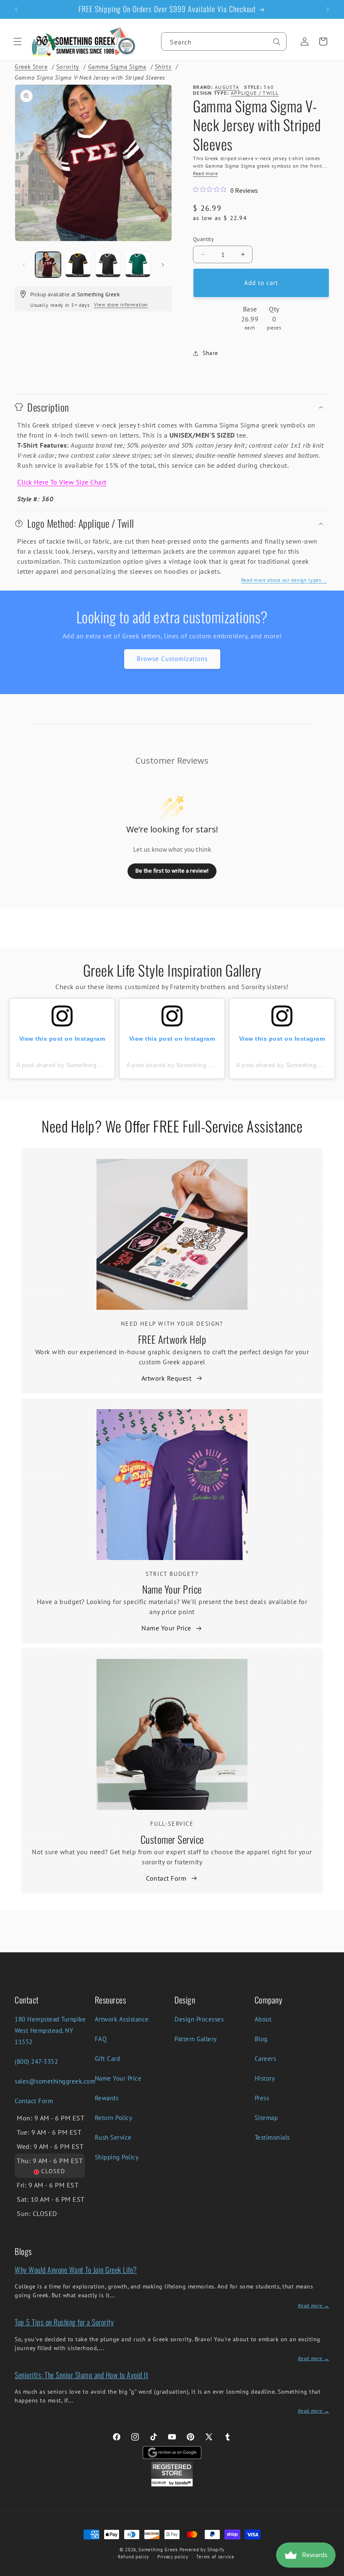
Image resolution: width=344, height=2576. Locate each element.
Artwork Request (167, 1378)
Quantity (203, 239)
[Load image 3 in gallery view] (108, 265)
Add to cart (261, 283)
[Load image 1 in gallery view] (48, 265)
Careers (266, 2059)
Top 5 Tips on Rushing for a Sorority (64, 2322)
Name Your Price (172, 1589)
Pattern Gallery (196, 2039)
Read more (205, 173)
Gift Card (108, 2059)
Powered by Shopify (202, 2550)
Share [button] (210, 353)
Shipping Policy (117, 2157)
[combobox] (224, 41)
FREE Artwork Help (172, 1339)
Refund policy (133, 2557)
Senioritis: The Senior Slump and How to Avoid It (81, 2375)
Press (262, 2098)
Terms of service (215, 2557)
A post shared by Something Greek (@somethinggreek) (95, 1065)
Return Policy (114, 2118)
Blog (261, 2039)
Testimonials (272, 2137)
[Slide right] (163, 265)
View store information (121, 305)
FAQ (101, 2039)
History (265, 2078)
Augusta (227, 87)
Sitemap (266, 2118)
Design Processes (199, 2019)
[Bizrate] (332, 2571)
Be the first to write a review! (172, 871)
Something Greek (158, 2550)
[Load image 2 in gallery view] (78, 265)
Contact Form (166, 1878)
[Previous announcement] (16, 9)
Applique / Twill (255, 93)
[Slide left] (24, 265)
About (263, 2019)
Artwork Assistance (122, 2019)
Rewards (107, 2098)
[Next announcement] (328, 9)
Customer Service (172, 1839)
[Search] (277, 42)
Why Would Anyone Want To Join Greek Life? (76, 2270)
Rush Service (113, 2137)
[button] (18, 41)
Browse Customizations (172, 659)
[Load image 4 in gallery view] (138, 265)
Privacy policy (173, 2557)
